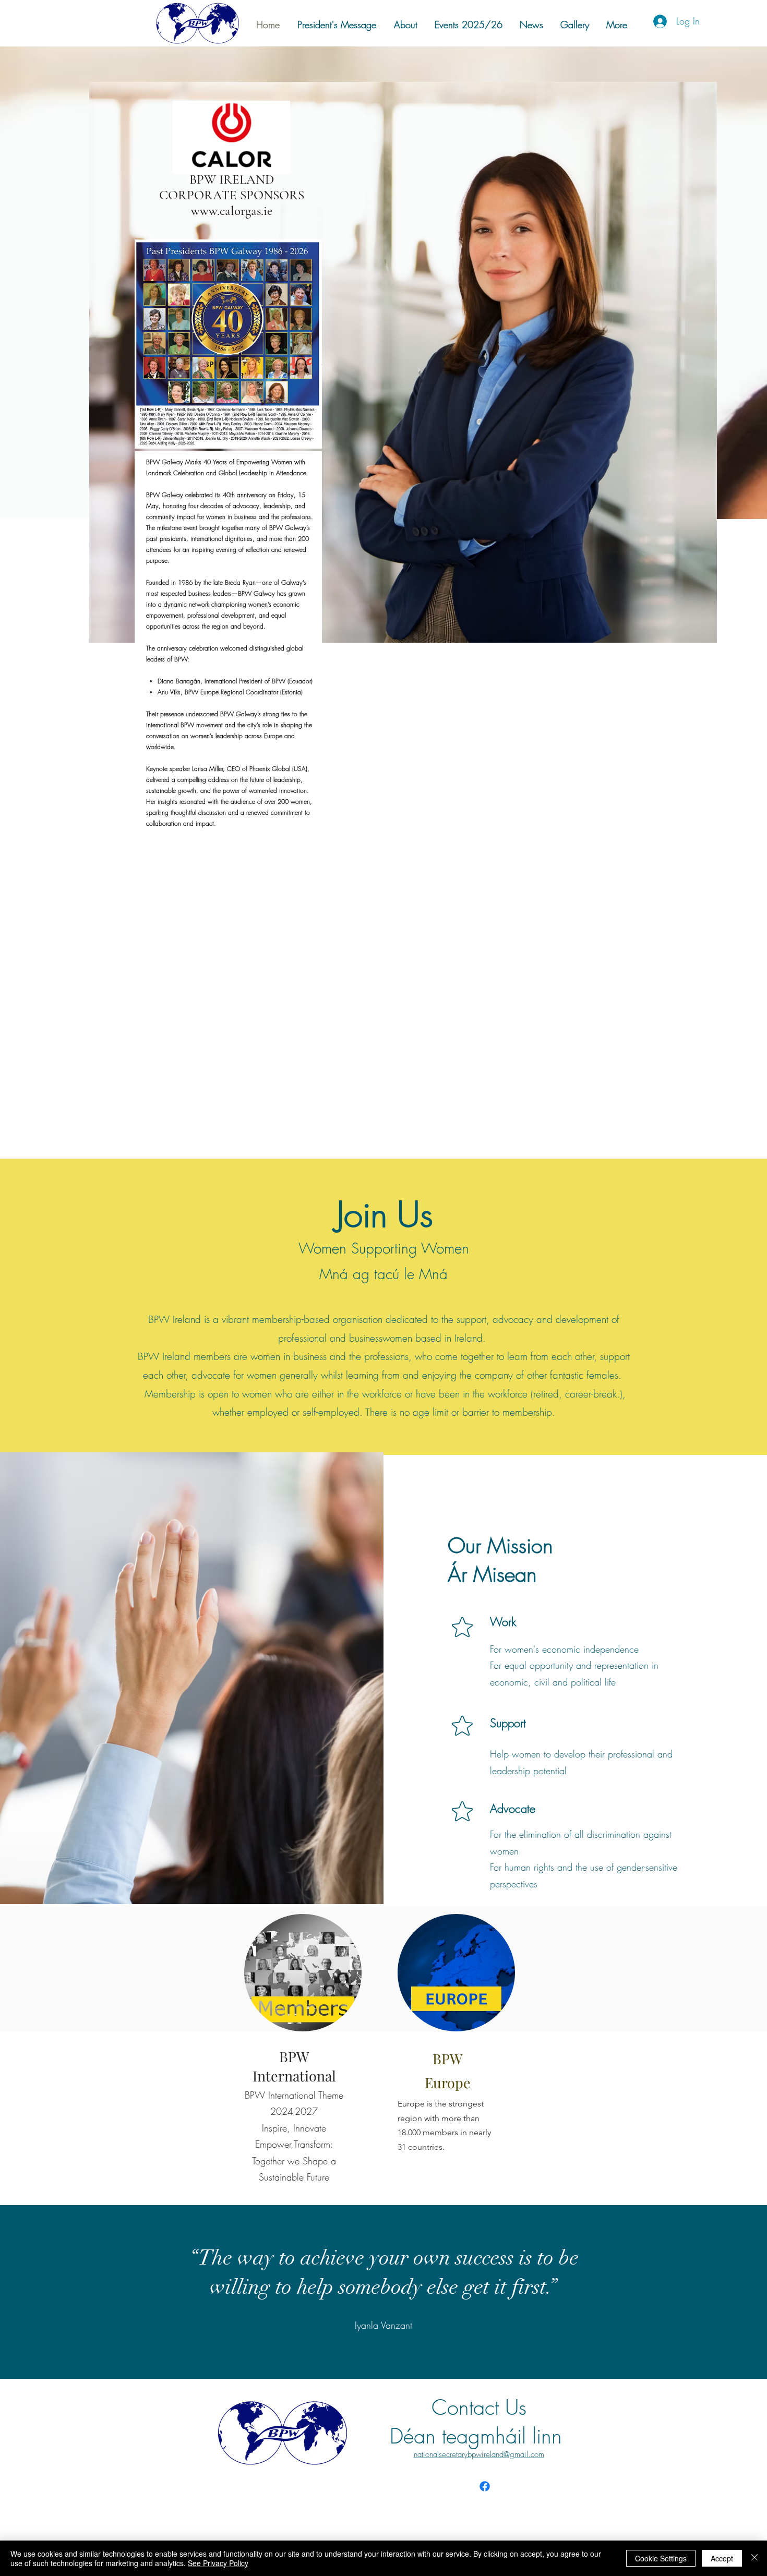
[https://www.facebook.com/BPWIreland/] (485, 2486)
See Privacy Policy (218, 2563)
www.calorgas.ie (232, 211)
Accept (722, 2558)
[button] (574, 25)
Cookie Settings (661, 2558)
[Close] (754, 2558)
